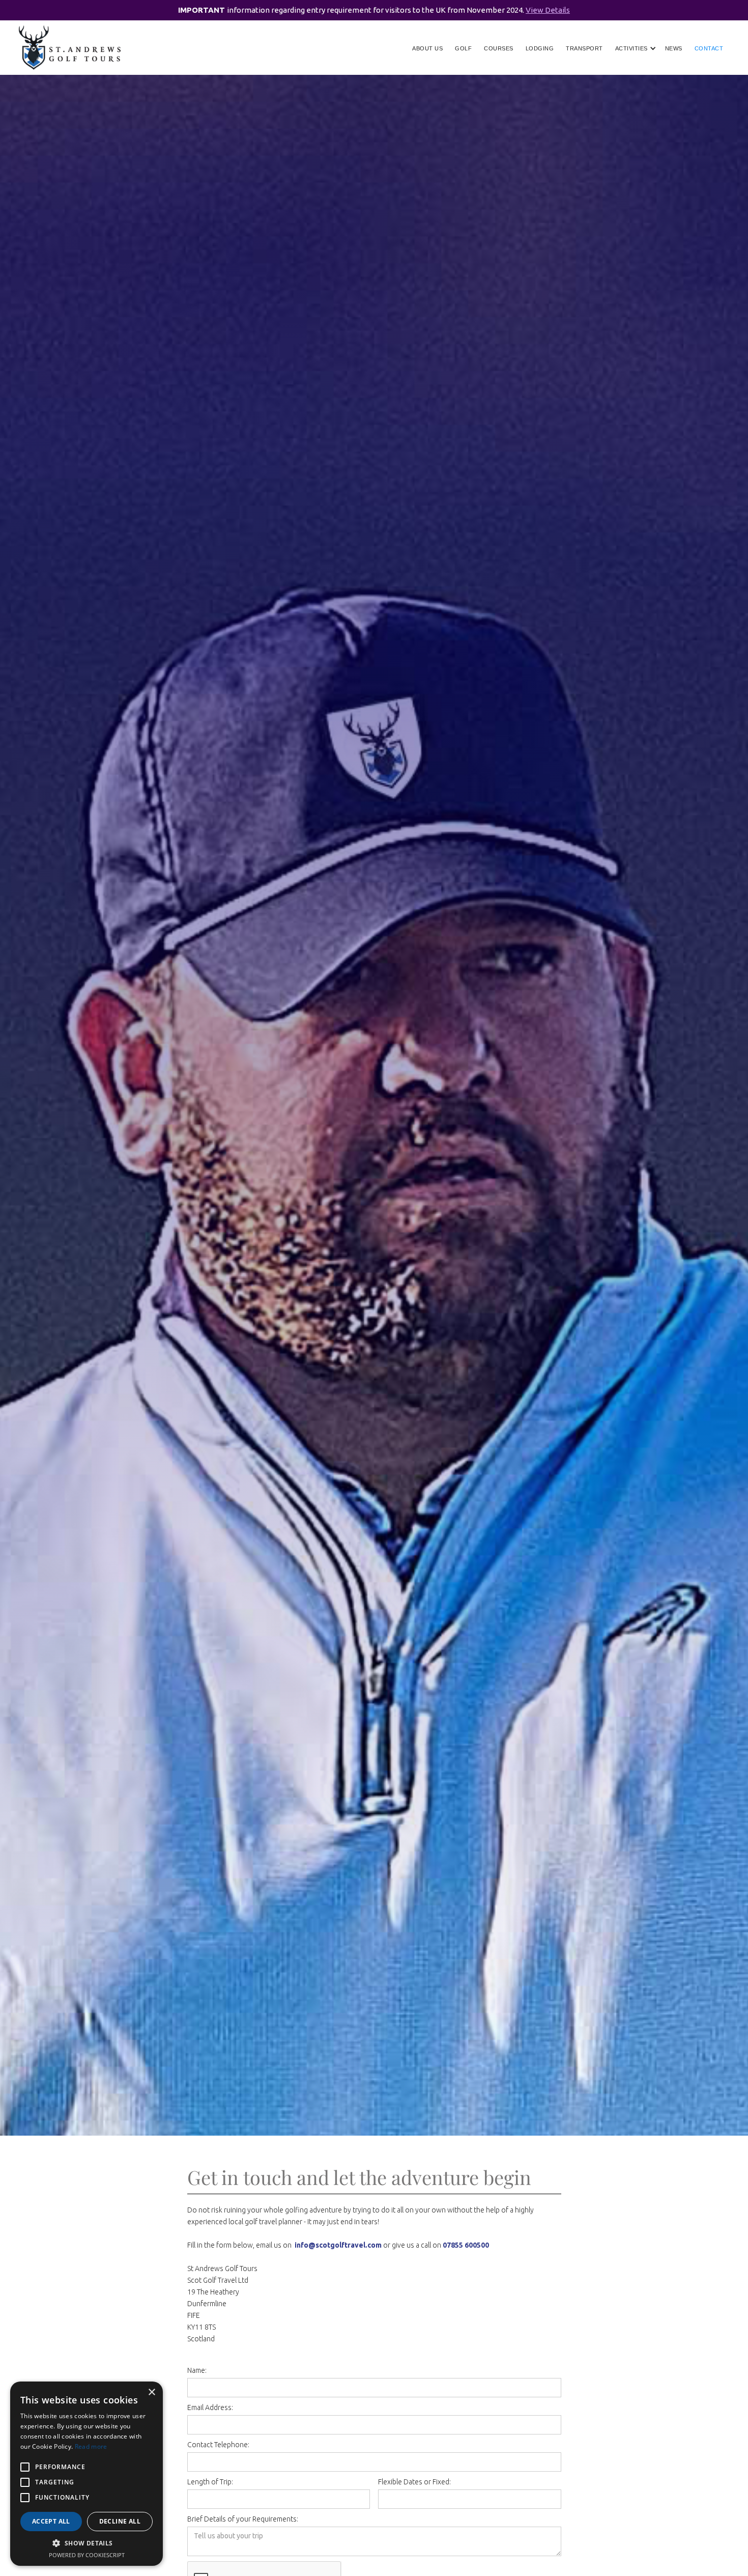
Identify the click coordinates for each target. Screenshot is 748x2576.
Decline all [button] (120, 2521)
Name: (197, 2370)
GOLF (463, 48)
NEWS (674, 48)
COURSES (499, 48)
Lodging (540, 48)
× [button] (151, 2392)
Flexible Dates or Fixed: (414, 2482)
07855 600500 (466, 2245)
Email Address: (210, 2407)
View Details (548, 10)
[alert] (87, 2474)
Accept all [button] (51, 2521)
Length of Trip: (210, 2482)
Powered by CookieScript (87, 2555)
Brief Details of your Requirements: (243, 2519)
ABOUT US (427, 48)
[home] (70, 48)
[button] (633, 48)
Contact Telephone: (218, 2445)
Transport (584, 48)
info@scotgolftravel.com (338, 2245)
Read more (91, 2446)
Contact (709, 48)
